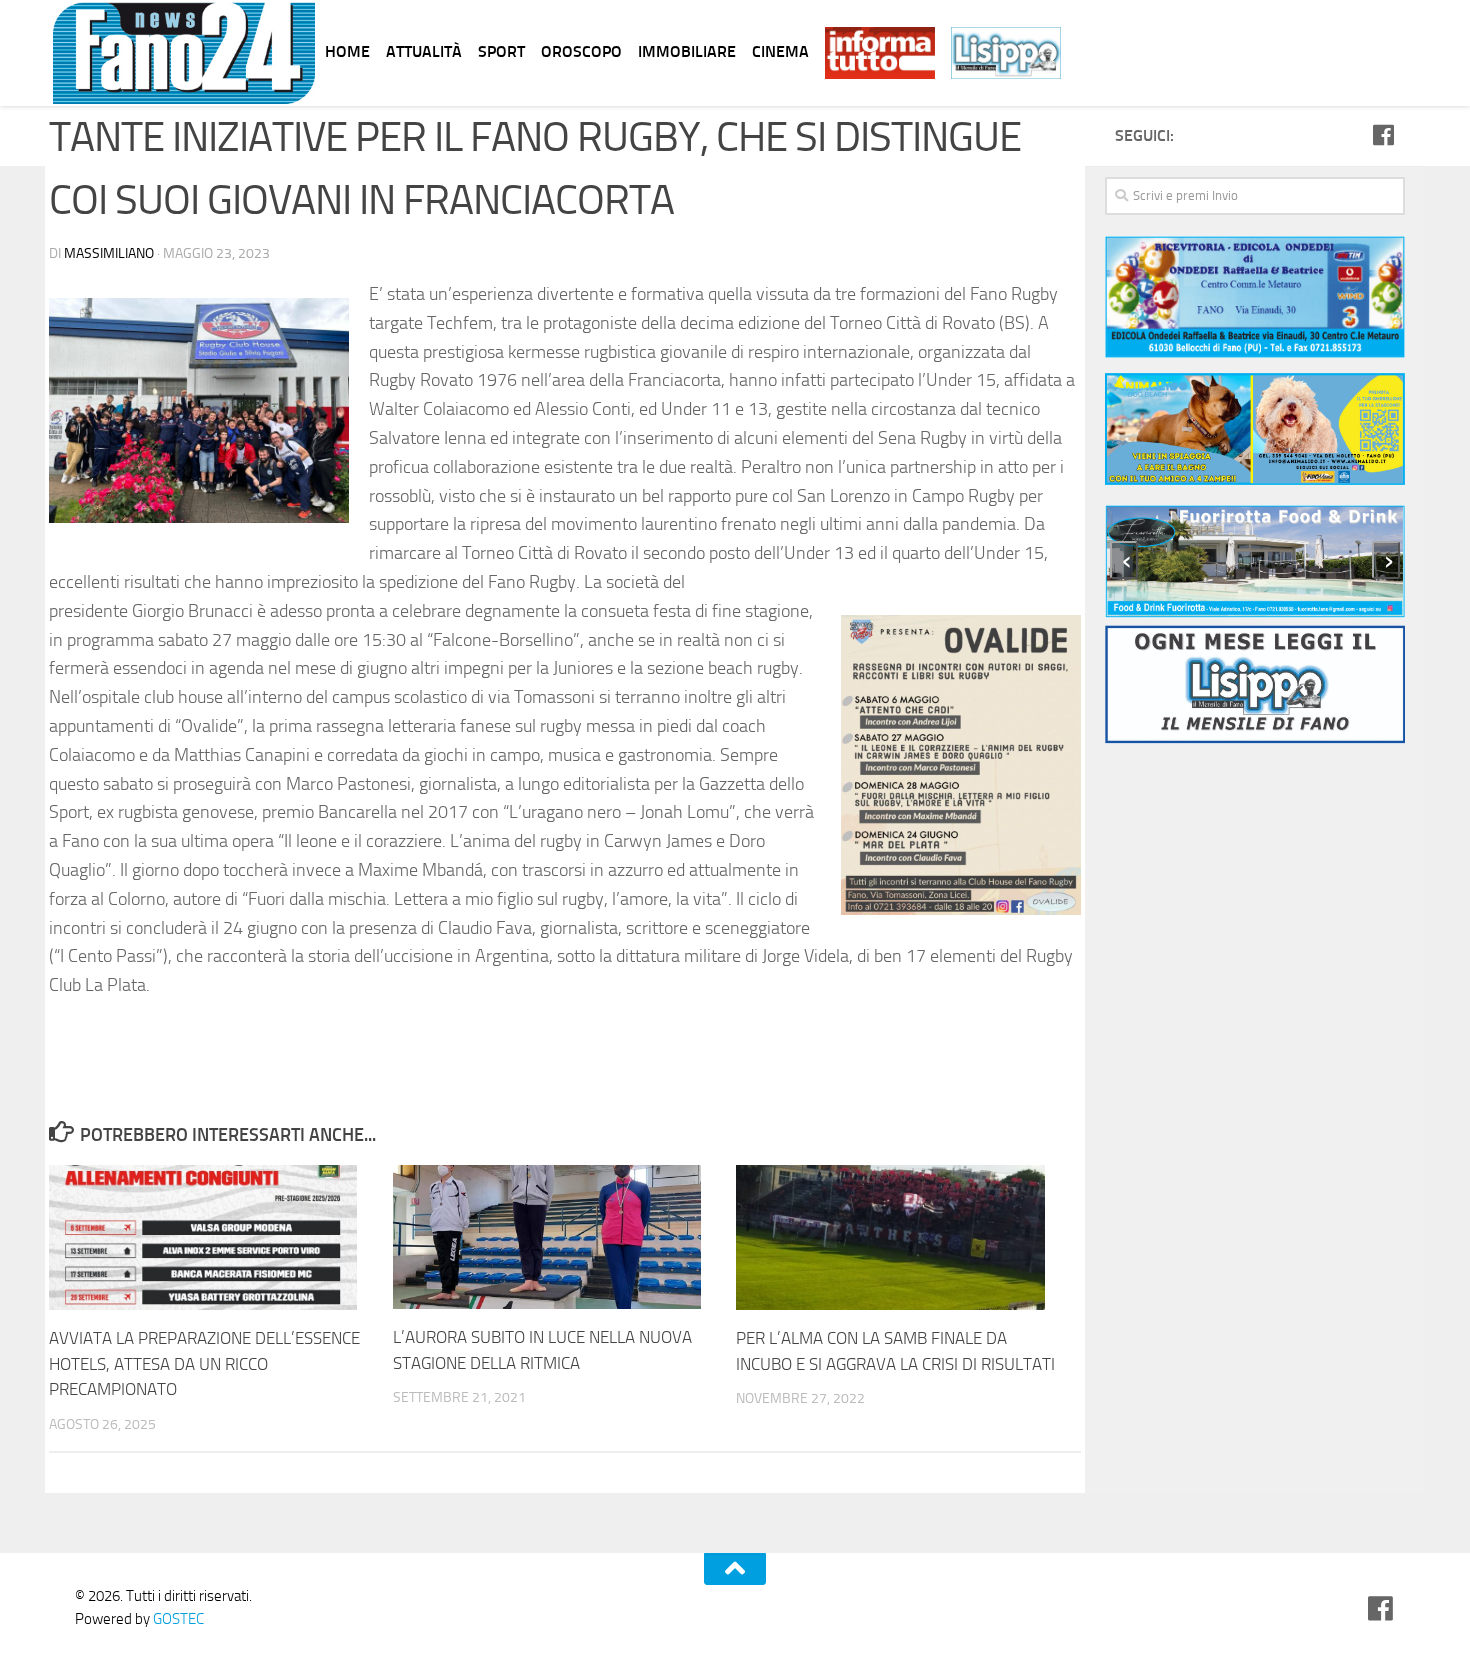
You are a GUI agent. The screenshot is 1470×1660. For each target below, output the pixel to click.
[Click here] (1255, 432)
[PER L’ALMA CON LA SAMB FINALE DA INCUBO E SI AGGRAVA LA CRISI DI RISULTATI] (907, 1238)
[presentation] (1124, 560)
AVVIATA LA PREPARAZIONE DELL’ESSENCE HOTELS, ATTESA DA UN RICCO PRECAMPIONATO (204, 1363)
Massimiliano (109, 253)
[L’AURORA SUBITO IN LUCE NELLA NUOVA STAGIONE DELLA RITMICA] (564, 1237)
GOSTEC (177, 1619)
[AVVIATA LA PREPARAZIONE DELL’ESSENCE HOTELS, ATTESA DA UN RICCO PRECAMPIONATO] (220, 1238)
